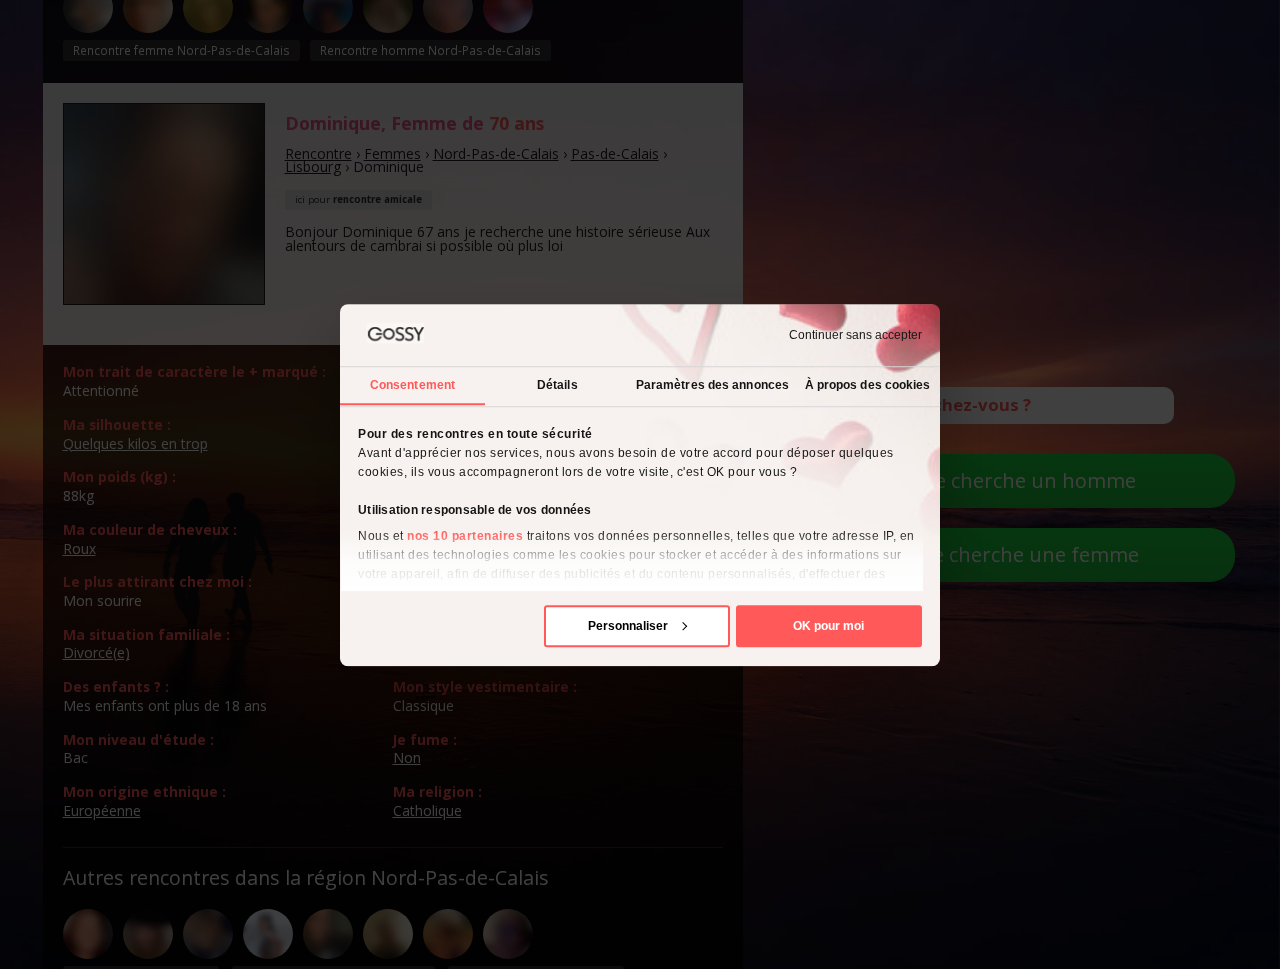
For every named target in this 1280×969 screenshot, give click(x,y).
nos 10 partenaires (465, 535)
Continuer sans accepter (855, 335)
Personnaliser (628, 625)
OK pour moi (828, 625)
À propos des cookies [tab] (868, 384)
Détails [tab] (557, 384)
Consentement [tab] (412, 384)
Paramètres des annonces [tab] (712, 384)
